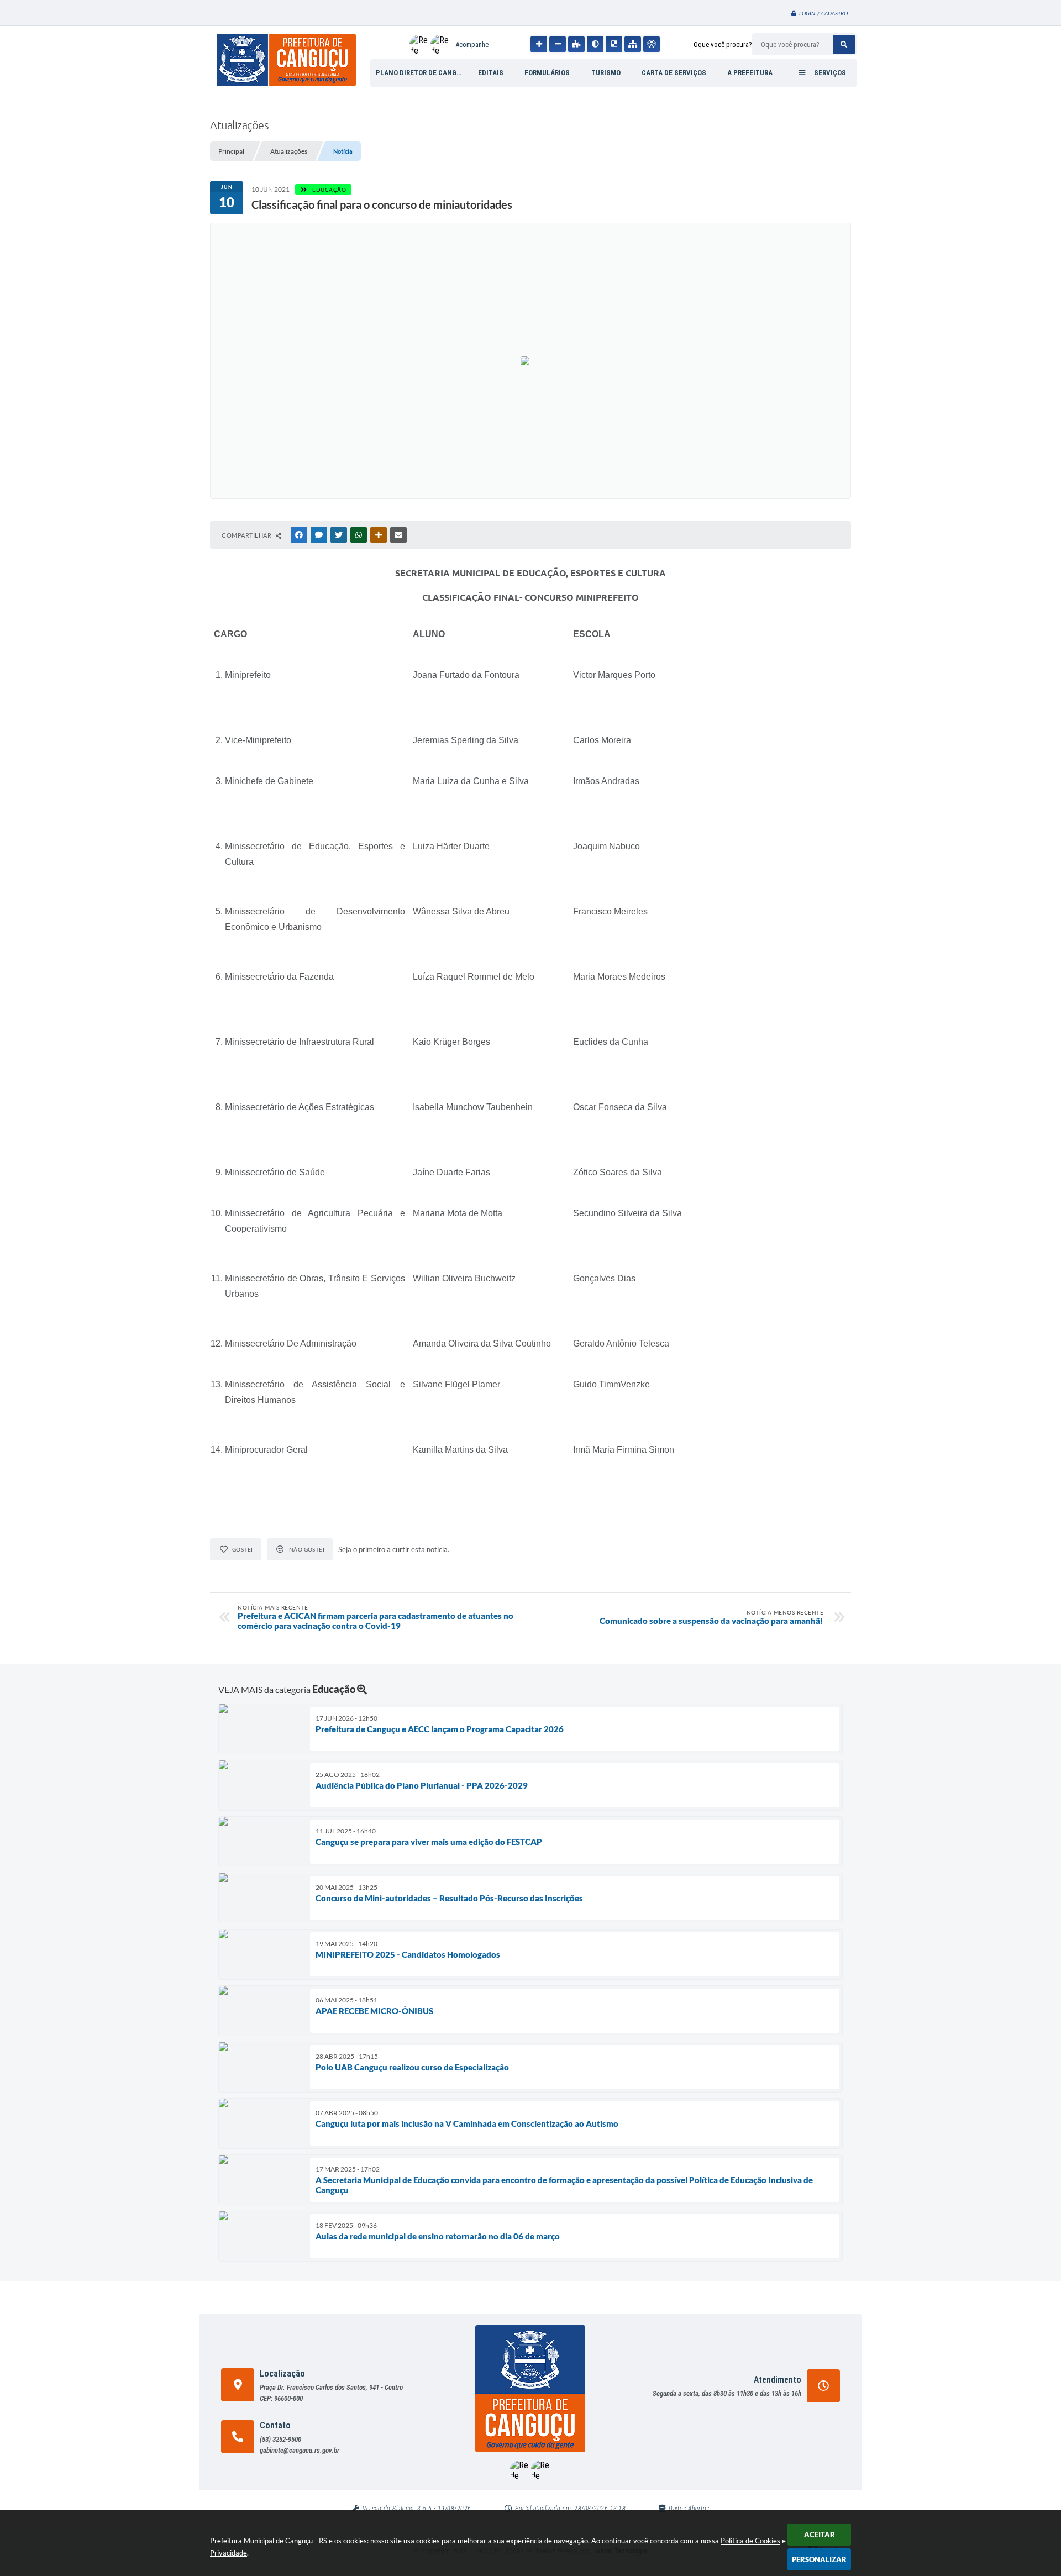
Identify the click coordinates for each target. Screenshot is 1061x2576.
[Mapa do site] (633, 44)
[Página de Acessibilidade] (652, 44)
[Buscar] (844, 44)
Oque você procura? (723, 44)
